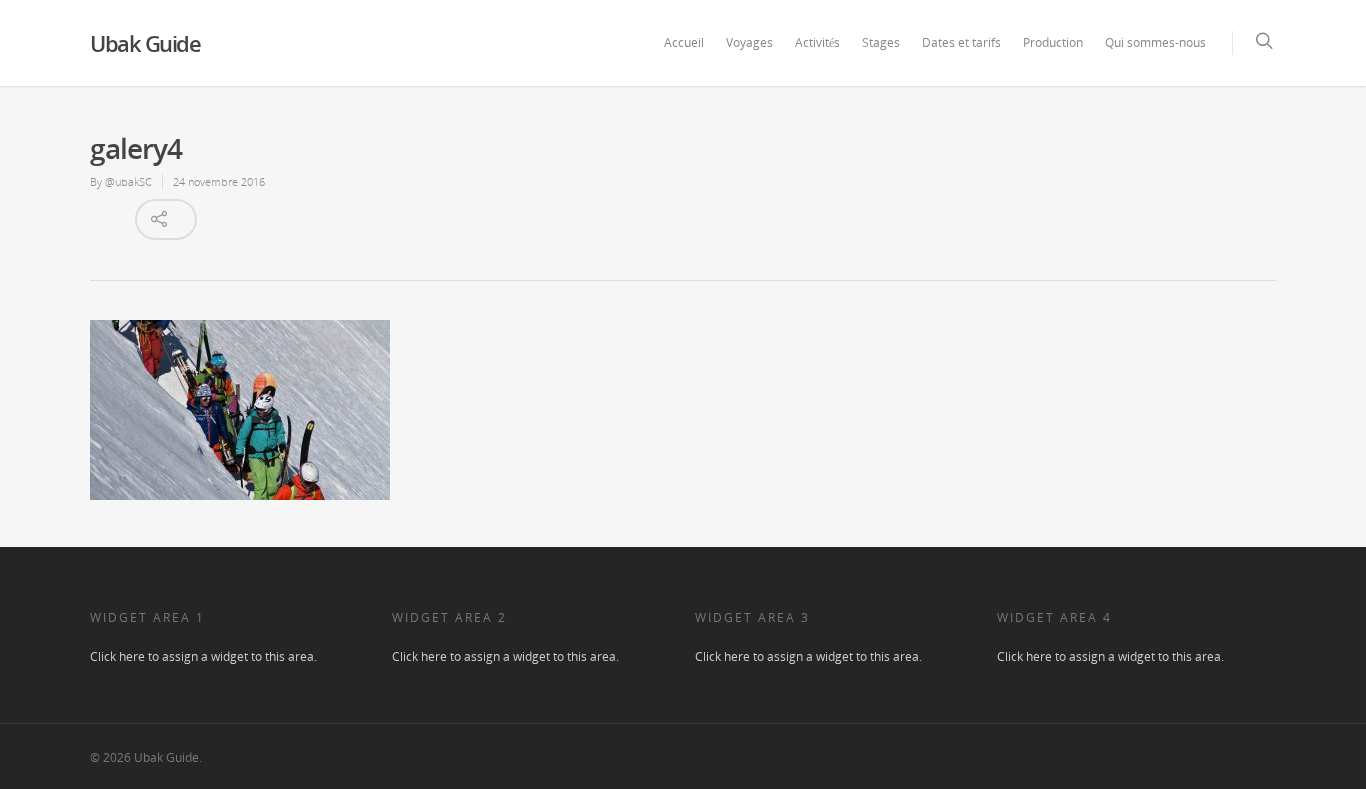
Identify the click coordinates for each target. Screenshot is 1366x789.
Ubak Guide (145, 43)
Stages (881, 42)
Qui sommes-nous (1155, 42)
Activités (817, 42)
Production (1053, 42)
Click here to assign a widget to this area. (203, 656)
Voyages (749, 42)
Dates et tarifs (961, 42)
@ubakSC (128, 181)
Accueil (684, 42)
